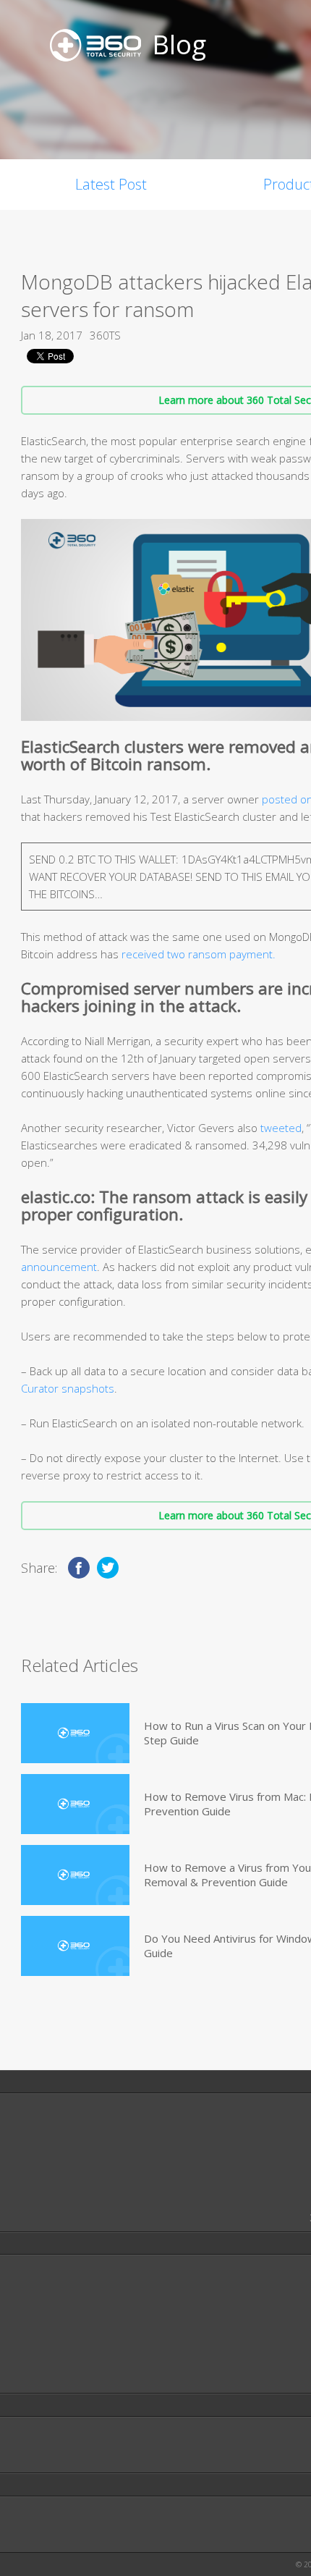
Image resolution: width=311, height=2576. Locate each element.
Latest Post (111, 184)
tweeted (281, 1128)
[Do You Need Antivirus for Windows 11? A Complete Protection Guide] (75, 1946)
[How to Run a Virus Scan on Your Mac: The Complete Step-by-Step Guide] (75, 1733)
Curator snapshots (68, 1388)
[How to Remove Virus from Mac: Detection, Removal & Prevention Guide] (75, 1804)
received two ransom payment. (199, 954)
